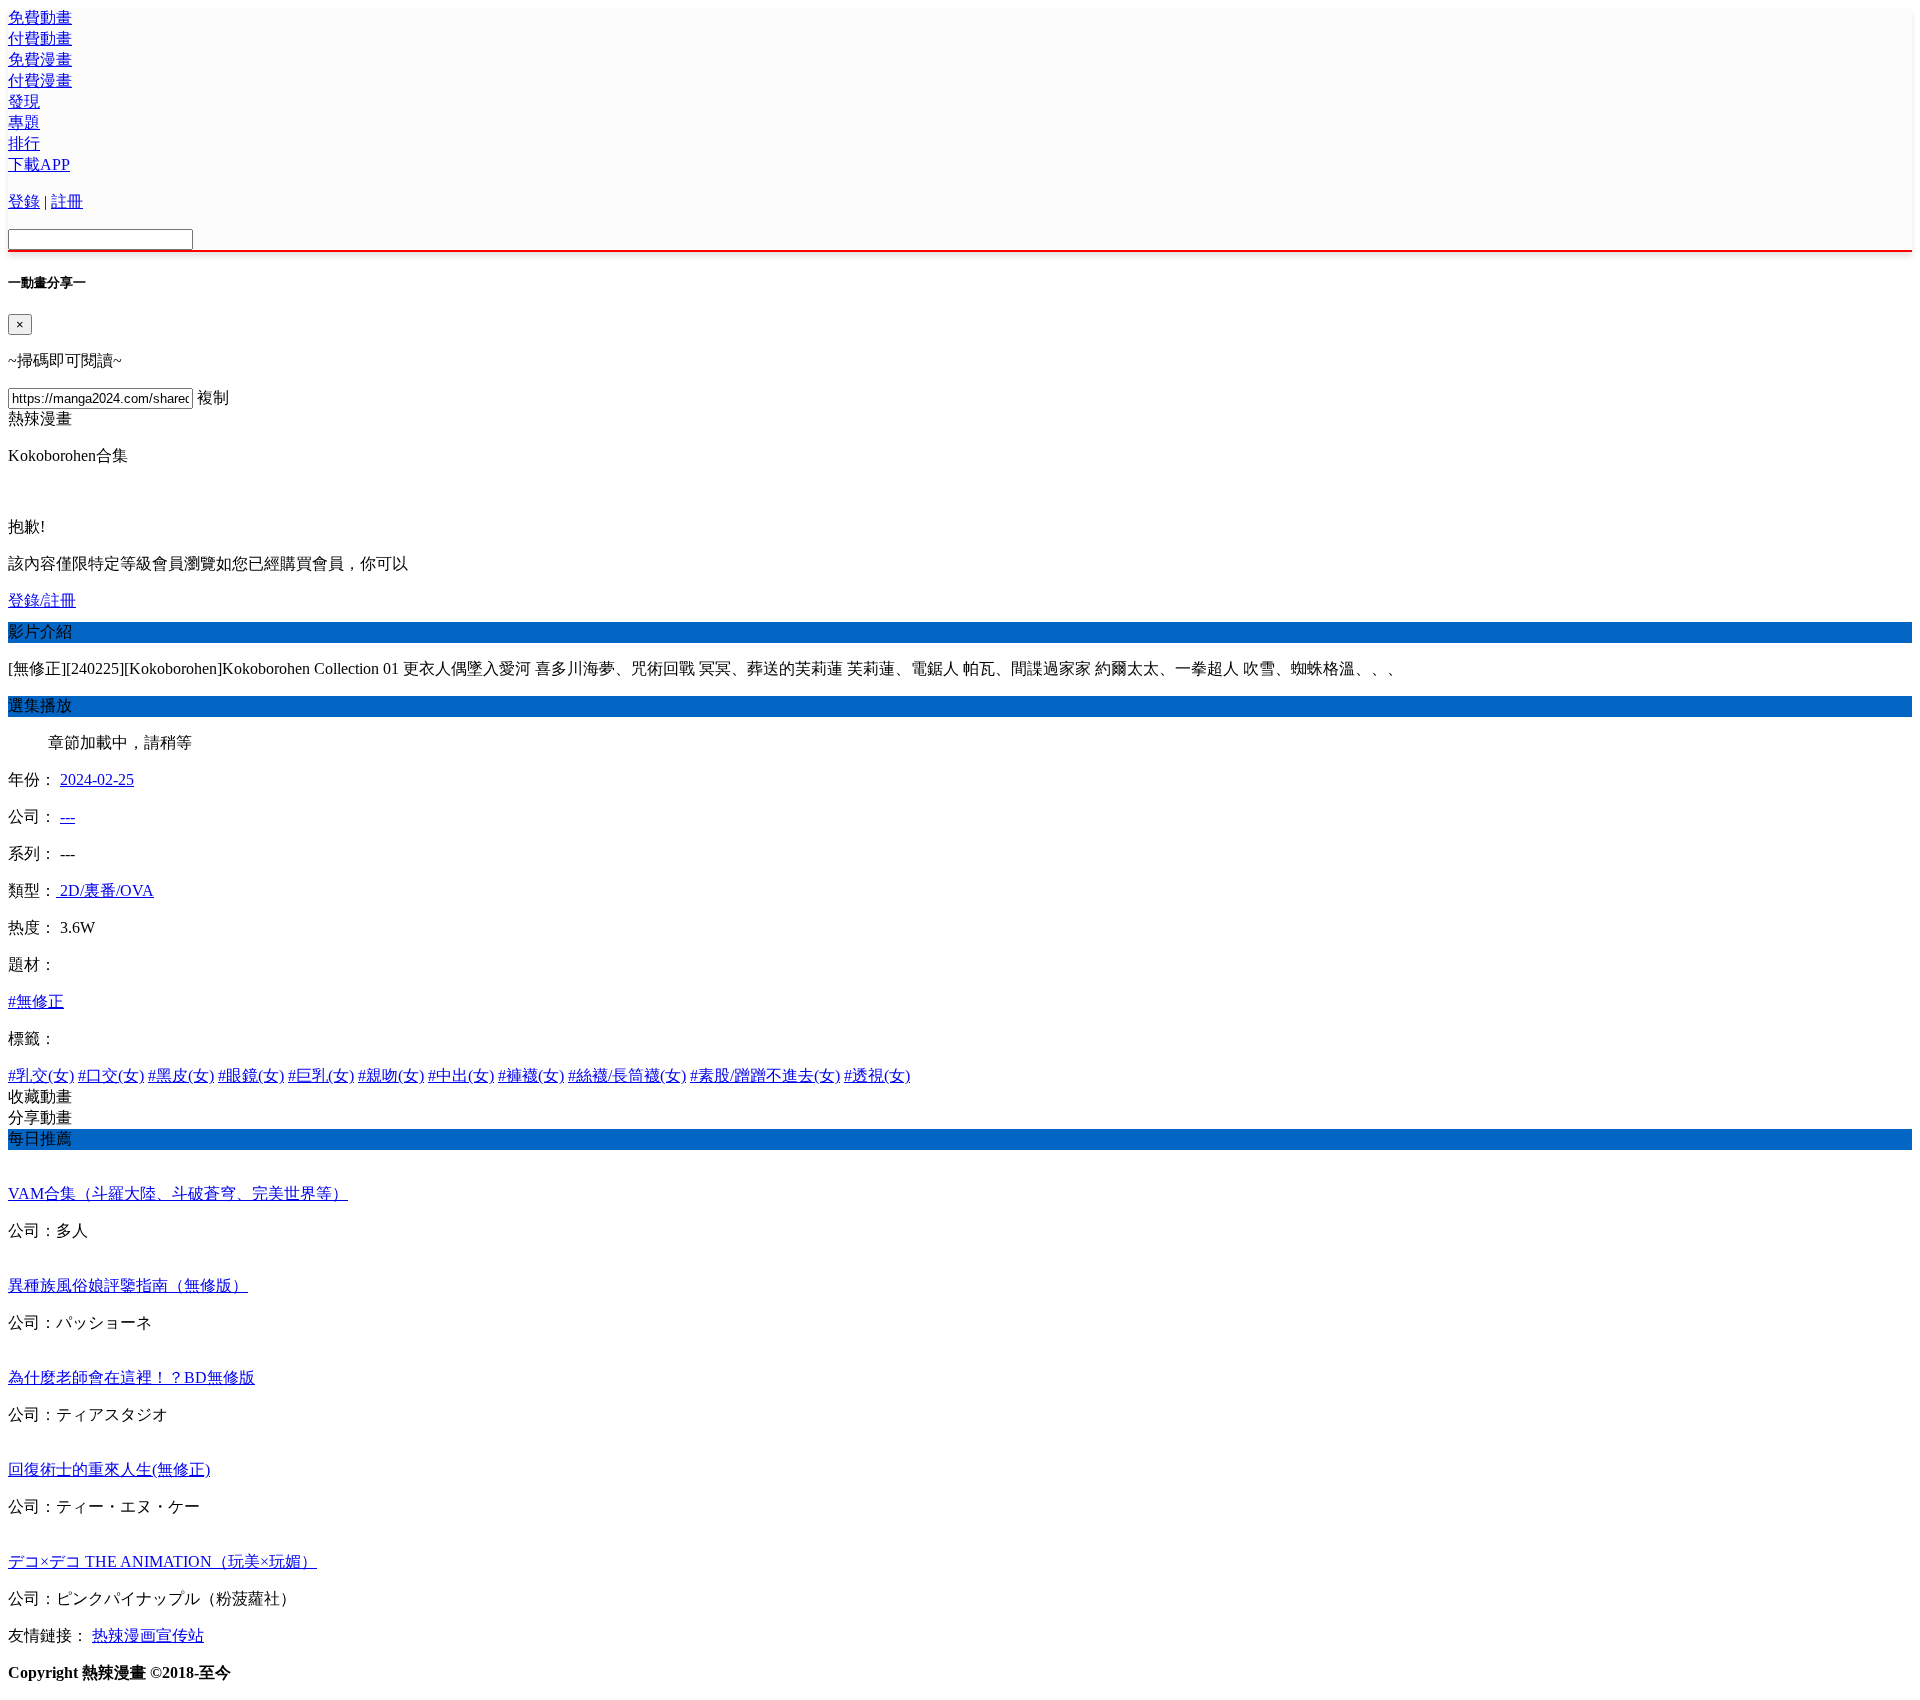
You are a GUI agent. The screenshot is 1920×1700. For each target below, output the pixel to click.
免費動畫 (40, 17)
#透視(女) (877, 1075)
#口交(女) (111, 1075)
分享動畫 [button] (40, 1117)
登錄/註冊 (42, 600)
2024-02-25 (97, 779)
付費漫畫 (40, 80)
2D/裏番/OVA (105, 890)
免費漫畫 (40, 59)
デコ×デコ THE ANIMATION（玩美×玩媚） (162, 1561)
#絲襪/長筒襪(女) (627, 1075)
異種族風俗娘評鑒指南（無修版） (128, 1285)
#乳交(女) (41, 1075)
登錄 (24, 201)
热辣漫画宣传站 (148, 1635)
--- (67, 816)
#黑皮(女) (181, 1075)
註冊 (67, 201)
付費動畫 (40, 38)
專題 (24, 122)
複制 (213, 397)
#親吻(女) (391, 1075)
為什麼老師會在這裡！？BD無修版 (131, 1377)
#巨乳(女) (321, 1075)
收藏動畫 (40, 1096)
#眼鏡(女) (251, 1075)
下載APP (39, 164)
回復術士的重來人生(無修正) (109, 1469)
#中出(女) (461, 1075)
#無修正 (36, 1001)
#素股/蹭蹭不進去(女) (765, 1075)
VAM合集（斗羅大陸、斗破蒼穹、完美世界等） (178, 1193)
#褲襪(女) (531, 1075)
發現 (24, 101)
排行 (24, 143)
